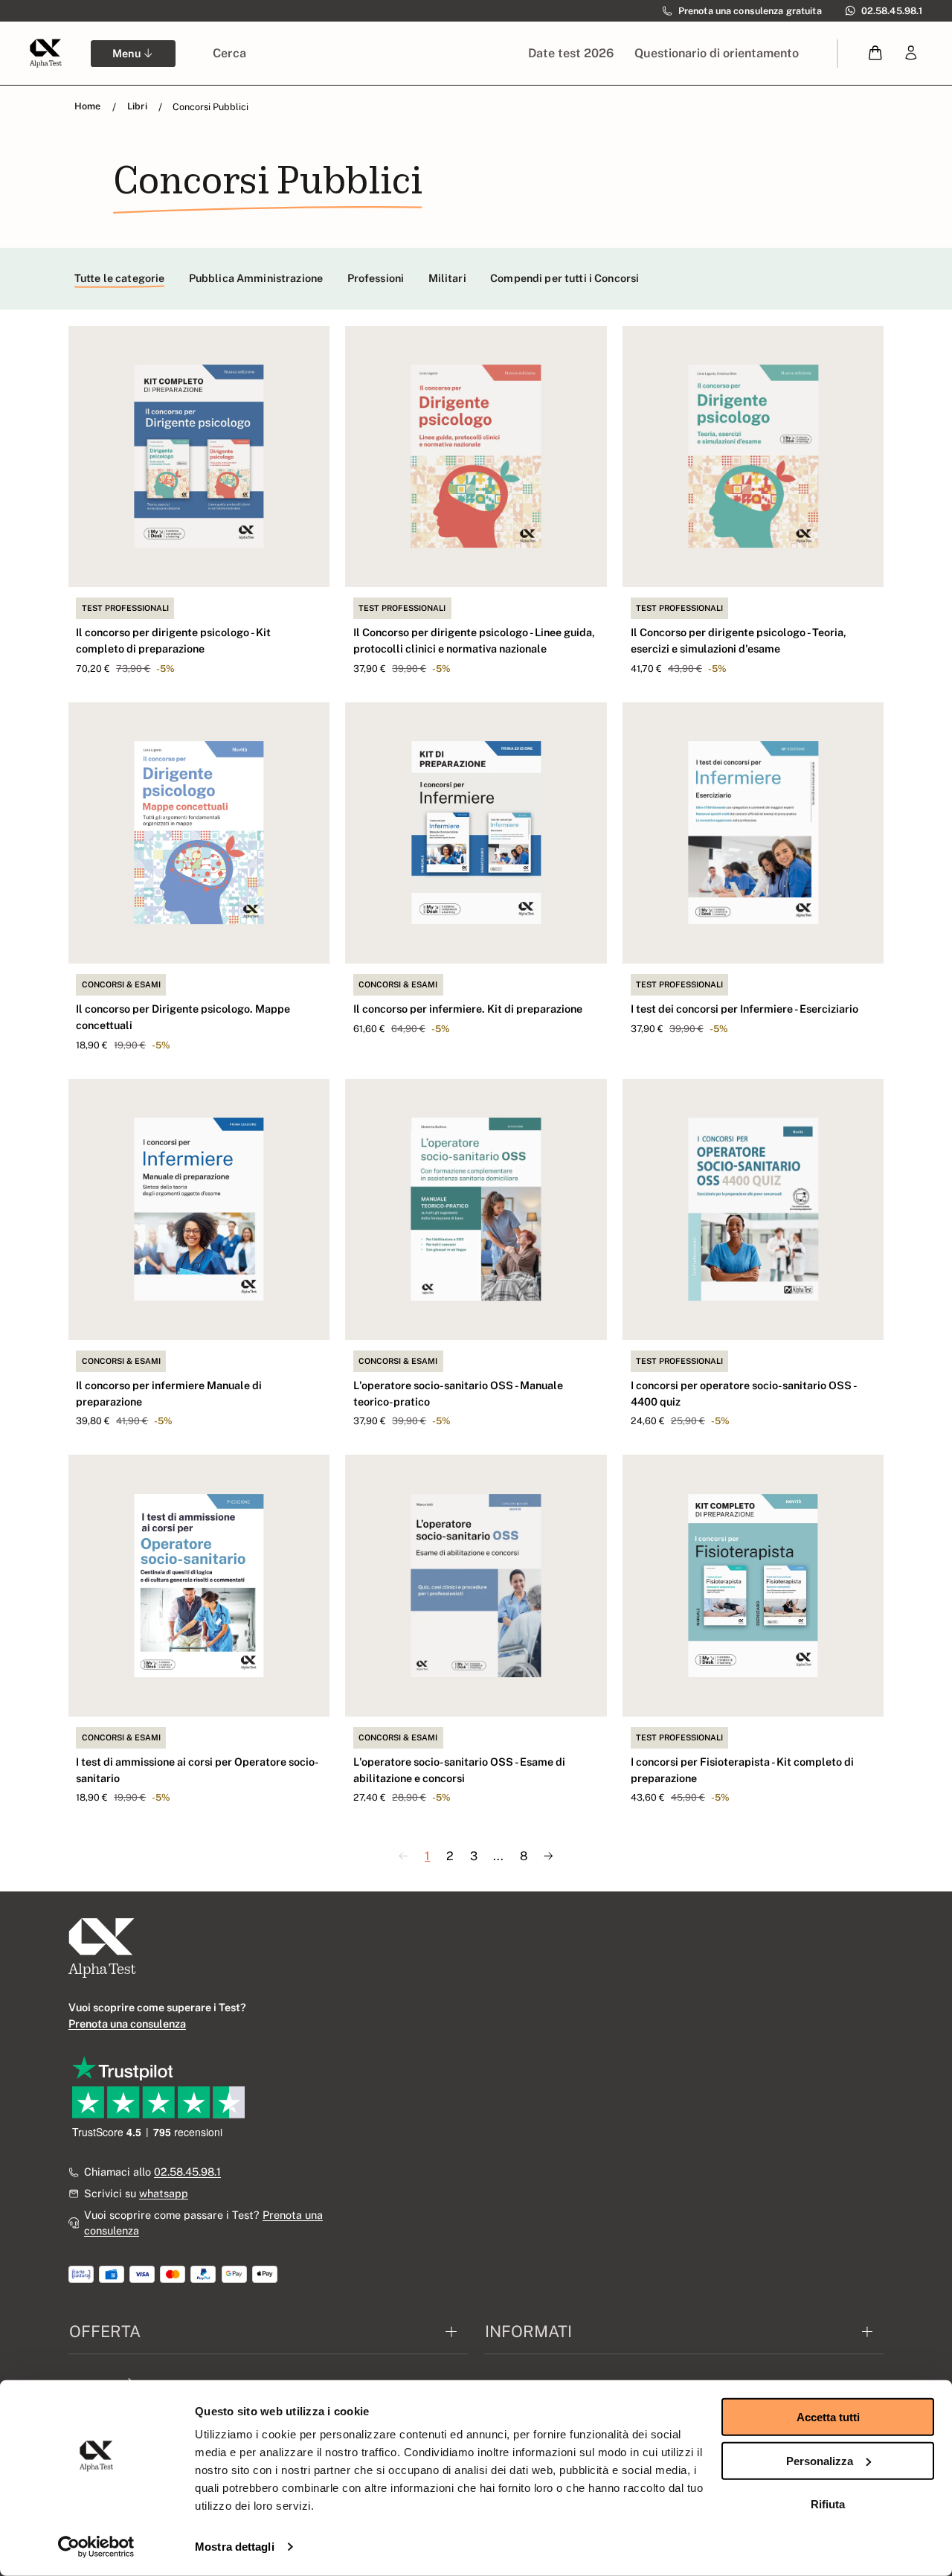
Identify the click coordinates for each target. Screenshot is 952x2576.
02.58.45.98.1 (187, 2172)
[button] (876, 53)
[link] (911, 53)
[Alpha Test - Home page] (45, 53)
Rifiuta (828, 2504)
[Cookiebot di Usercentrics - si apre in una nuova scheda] (96, 2547)
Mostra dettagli (235, 2547)
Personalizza (820, 2460)
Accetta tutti (828, 2417)
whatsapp (164, 2193)
